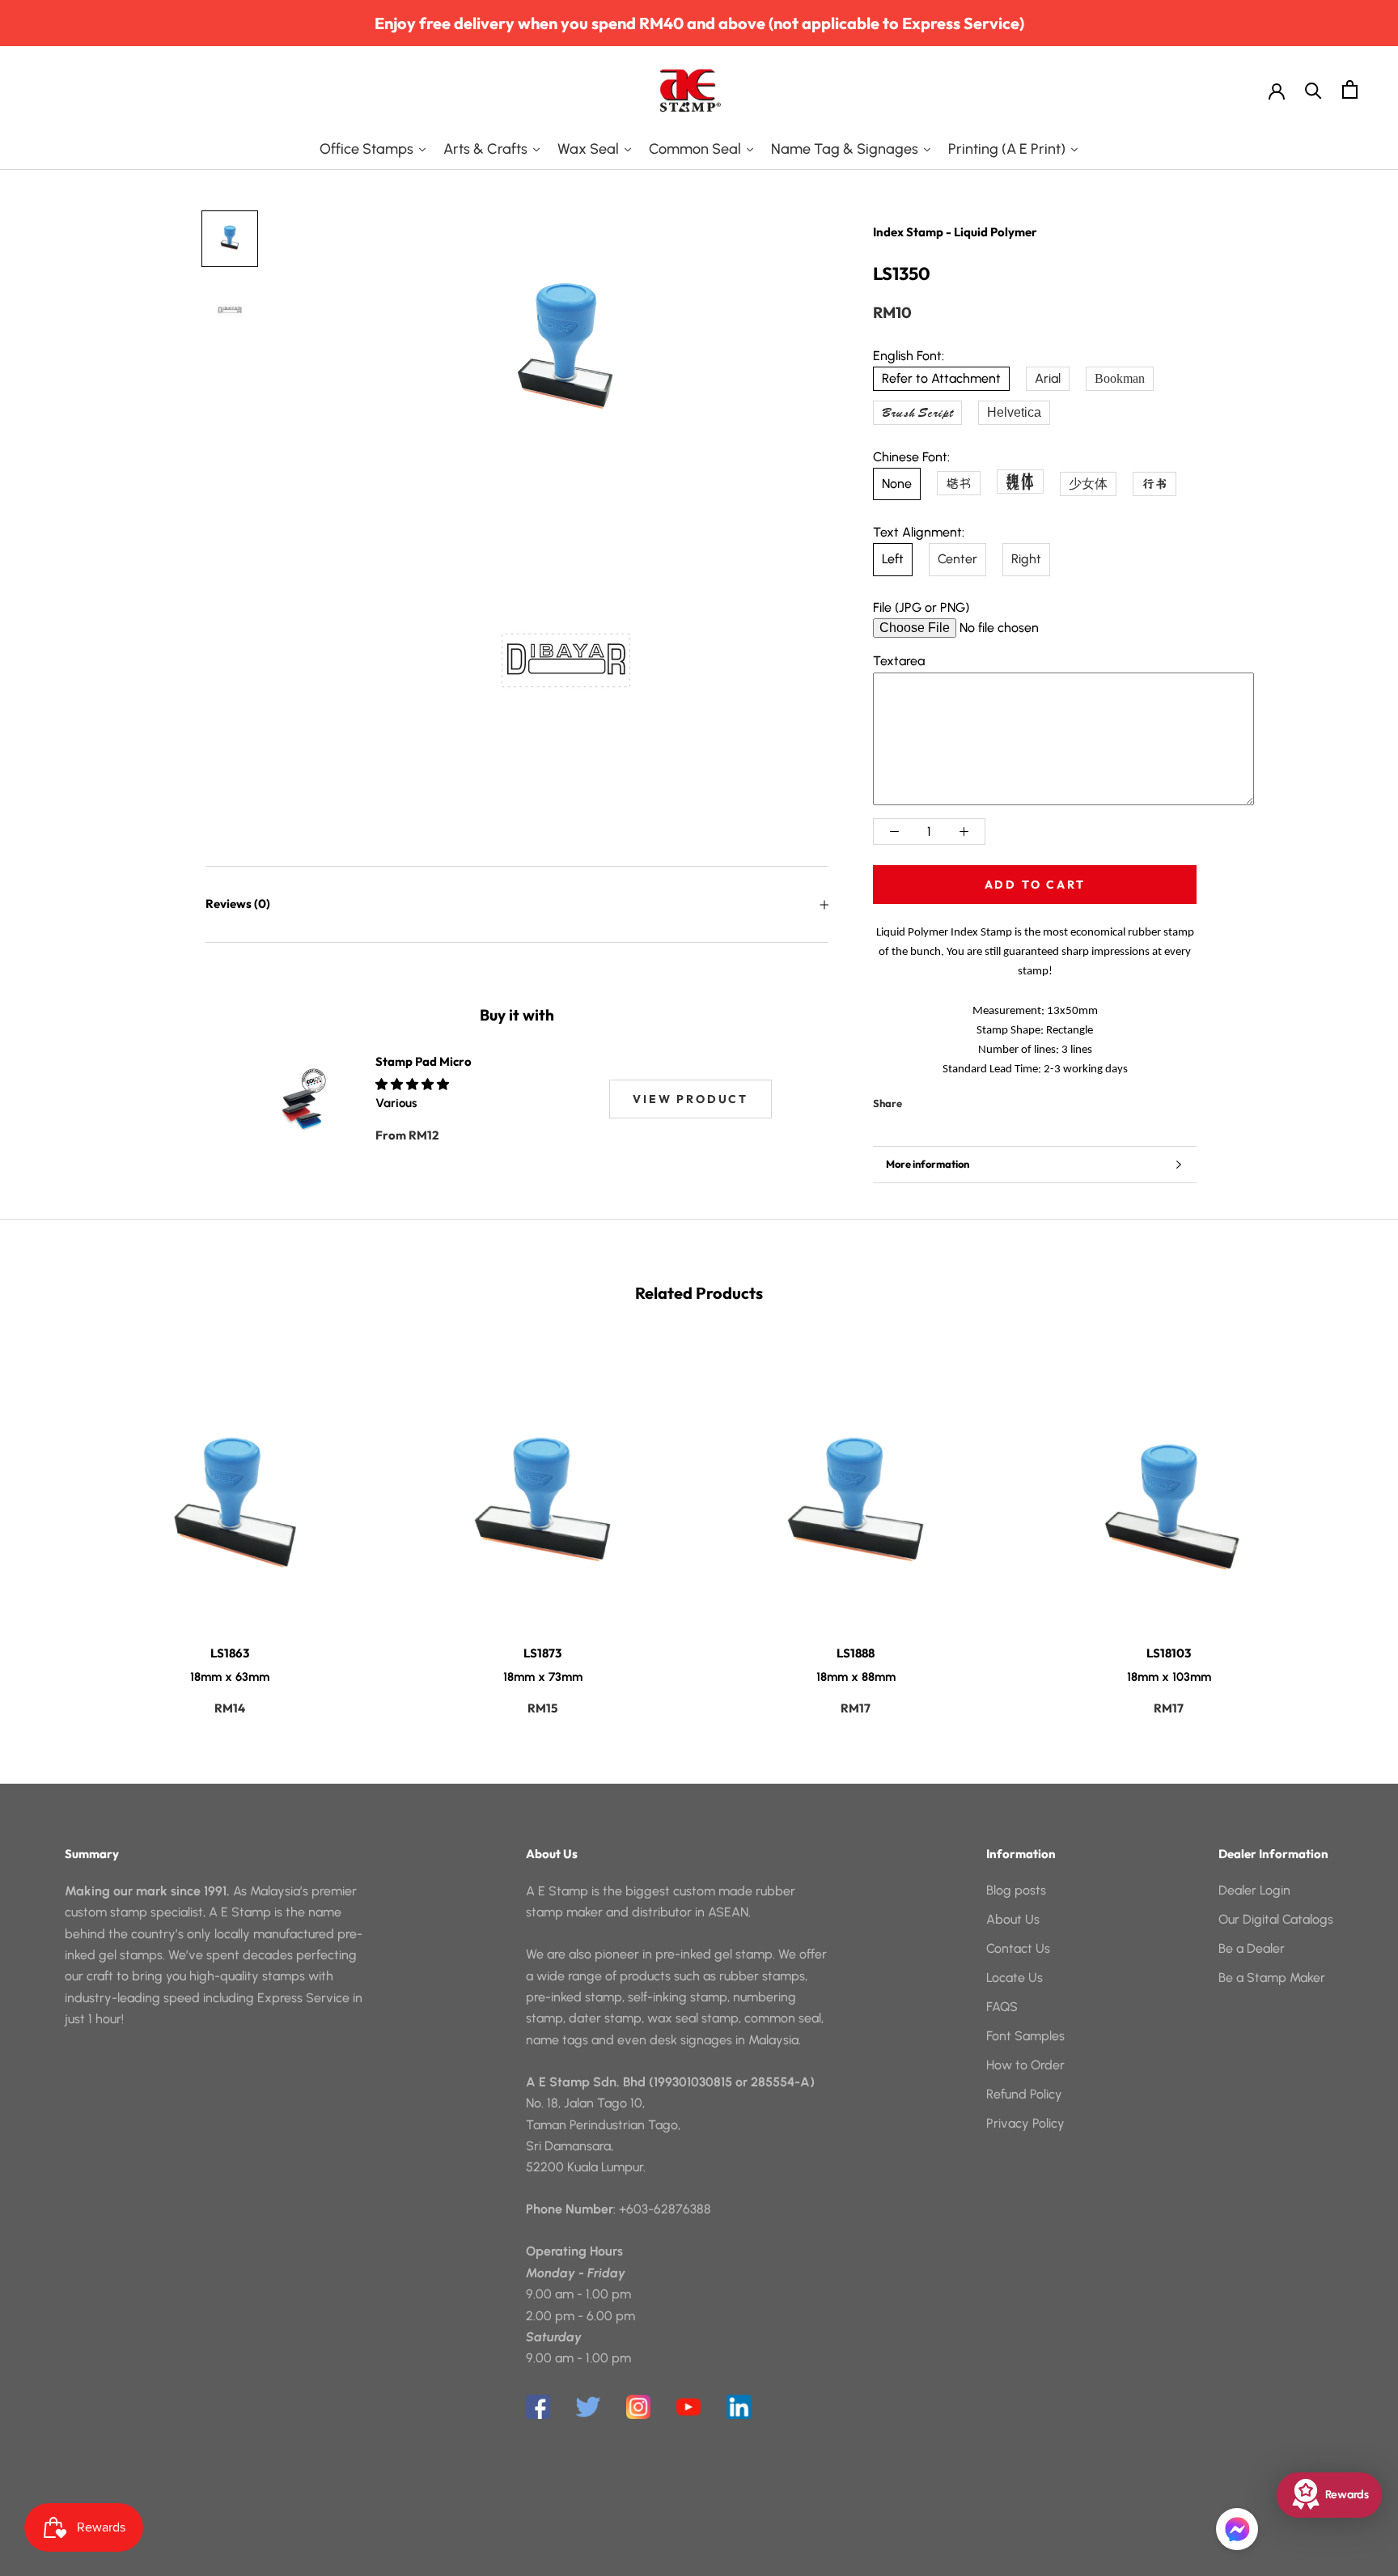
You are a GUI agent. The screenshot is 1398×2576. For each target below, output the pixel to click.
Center (957, 559)
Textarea (899, 661)
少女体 (1088, 484)
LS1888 (856, 1653)
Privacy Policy (1025, 2123)
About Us (1013, 1919)
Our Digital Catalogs (1276, 1919)
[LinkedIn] (739, 2407)
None (897, 484)
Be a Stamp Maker (1272, 1978)
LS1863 (230, 1653)
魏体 (1020, 481)
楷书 (959, 483)
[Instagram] (638, 2407)
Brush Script (917, 413)
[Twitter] (938, 1099)
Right (1026, 559)
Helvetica (1014, 412)
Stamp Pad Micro (424, 1061)
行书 (1154, 484)
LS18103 (1169, 1653)
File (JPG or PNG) (921, 607)
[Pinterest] (960, 1099)
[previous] (51, 1523)
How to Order (1025, 2065)
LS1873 (542, 1653)
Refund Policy (1024, 2094)
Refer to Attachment (941, 378)
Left (893, 559)
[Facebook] (917, 1099)
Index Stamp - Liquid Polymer (955, 232)
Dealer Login (1254, 1890)
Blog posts (1016, 1890)
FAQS (1002, 2007)
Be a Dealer (1252, 1948)
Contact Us (1018, 1948)
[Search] (1313, 89)
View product (691, 1099)
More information (928, 1164)
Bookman (1120, 378)
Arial (1048, 378)
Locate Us (1015, 1978)
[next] (1347, 1523)
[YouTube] (688, 2407)
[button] (414, 1084)
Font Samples (1025, 2036)
